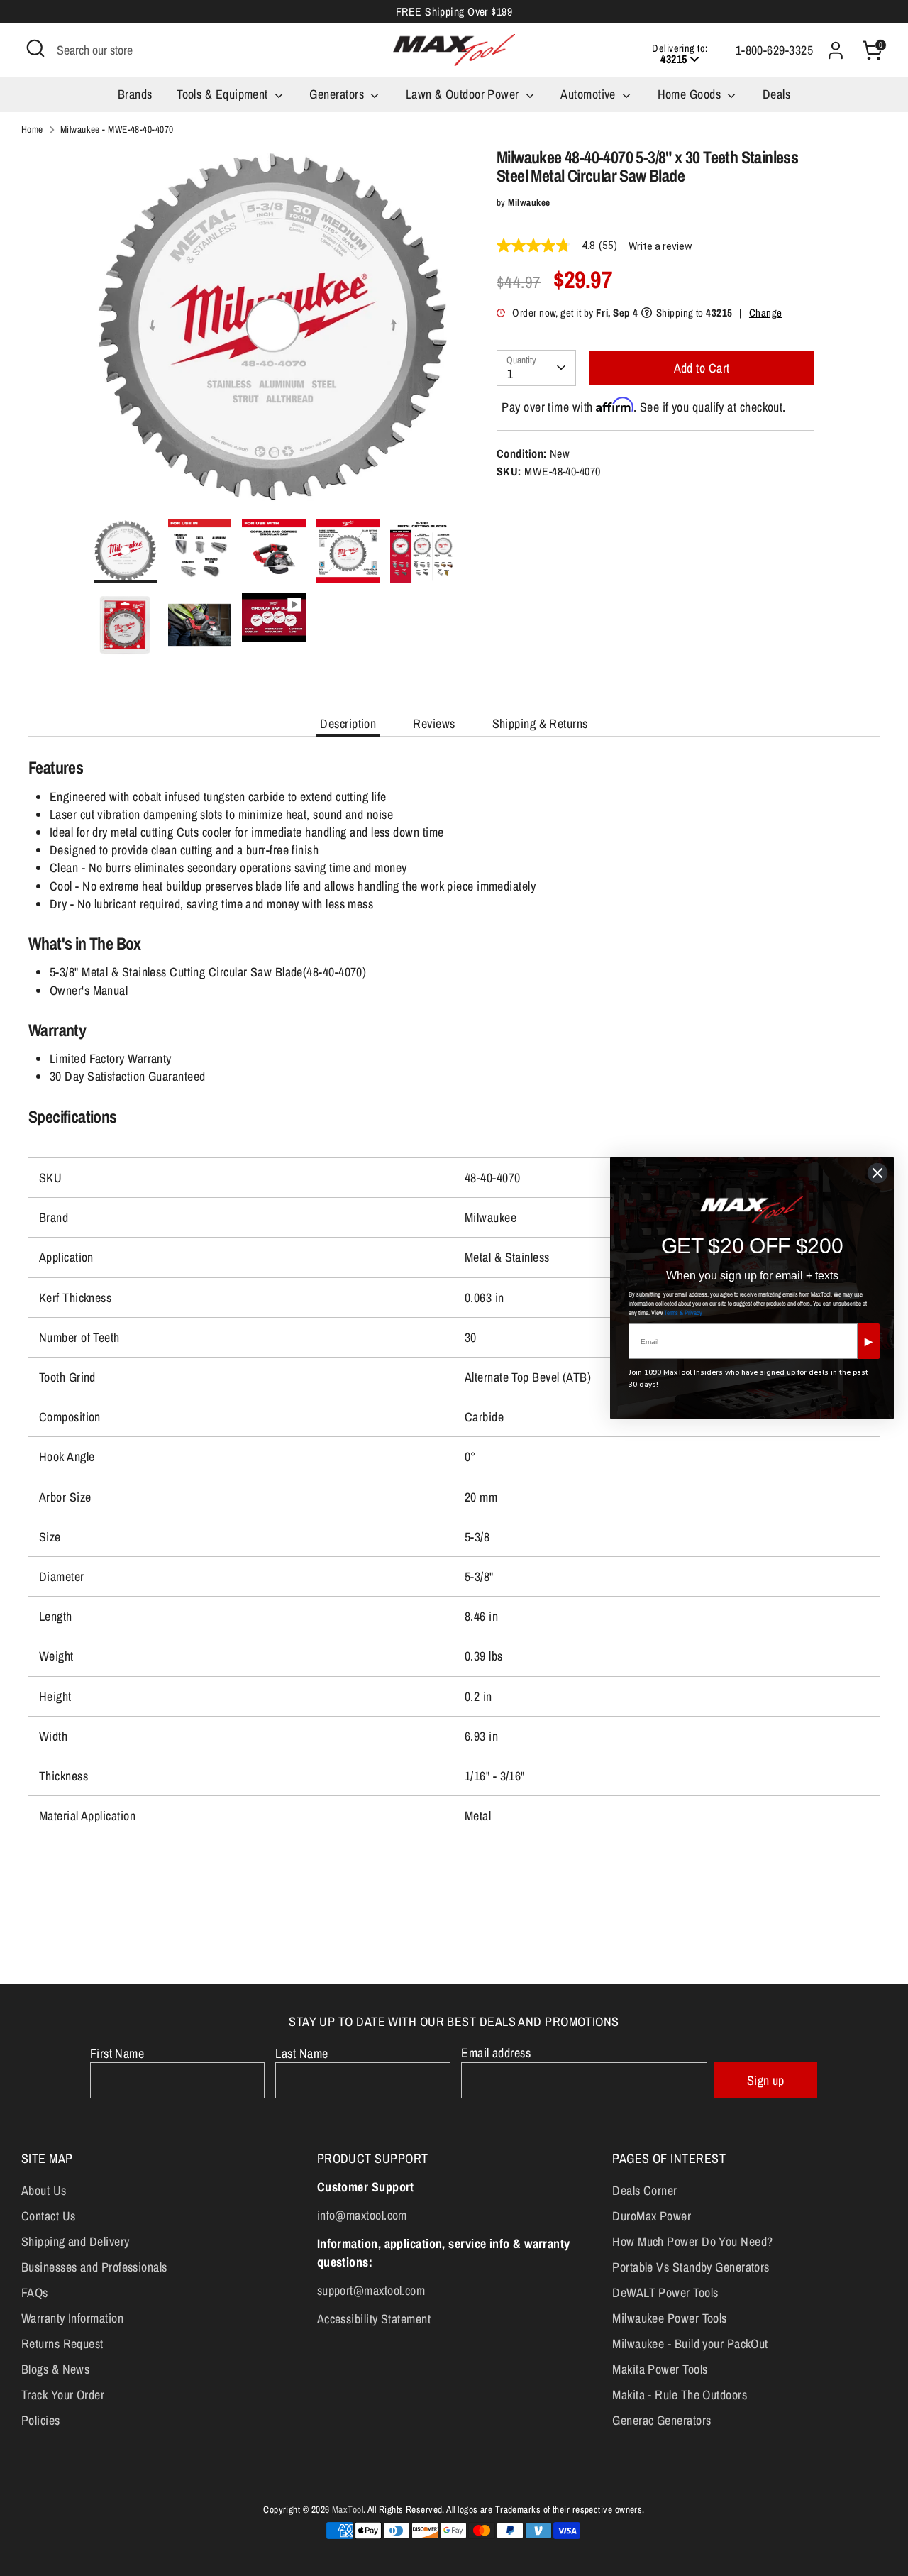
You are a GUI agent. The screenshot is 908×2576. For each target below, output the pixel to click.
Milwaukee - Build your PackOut (690, 2344)
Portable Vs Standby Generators (691, 2267)
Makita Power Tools (660, 2369)
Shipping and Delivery (75, 2241)
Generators (338, 94)
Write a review (660, 246)
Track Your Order (63, 2395)
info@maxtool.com (362, 2215)
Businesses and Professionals (94, 2267)
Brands (135, 94)
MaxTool (348, 2509)
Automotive (589, 94)
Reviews (434, 723)
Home (32, 129)
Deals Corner (644, 2190)
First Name (117, 2053)
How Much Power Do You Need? (692, 2241)
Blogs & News (55, 2369)
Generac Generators (661, 2420)
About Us (44, 2190)
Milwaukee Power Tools (669, 2318)
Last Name (301, 2053)
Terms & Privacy (683, 1313)
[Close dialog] (877, 1173)
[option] (274, 334)
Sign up (766, 2080)
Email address (496, 2053)
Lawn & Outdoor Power (464, 94)
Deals (776, 94)
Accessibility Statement (374, 2319)
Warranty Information (72, 2318)
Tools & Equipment (224, 94)
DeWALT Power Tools (665, 2292)
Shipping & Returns (540, 723)
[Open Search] (35, 48)
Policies (41, 2420)
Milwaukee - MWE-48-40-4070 (117, 129)
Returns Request (62, 2344)
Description (348, 723)
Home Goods (691, 94)
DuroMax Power (652, 2216)
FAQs (35, 2292)
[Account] (836, 50)
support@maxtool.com (371, 2290)
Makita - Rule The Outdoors (680, 2395)
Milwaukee (529, 202)
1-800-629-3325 (774, 50)
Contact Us (49, 2216)
